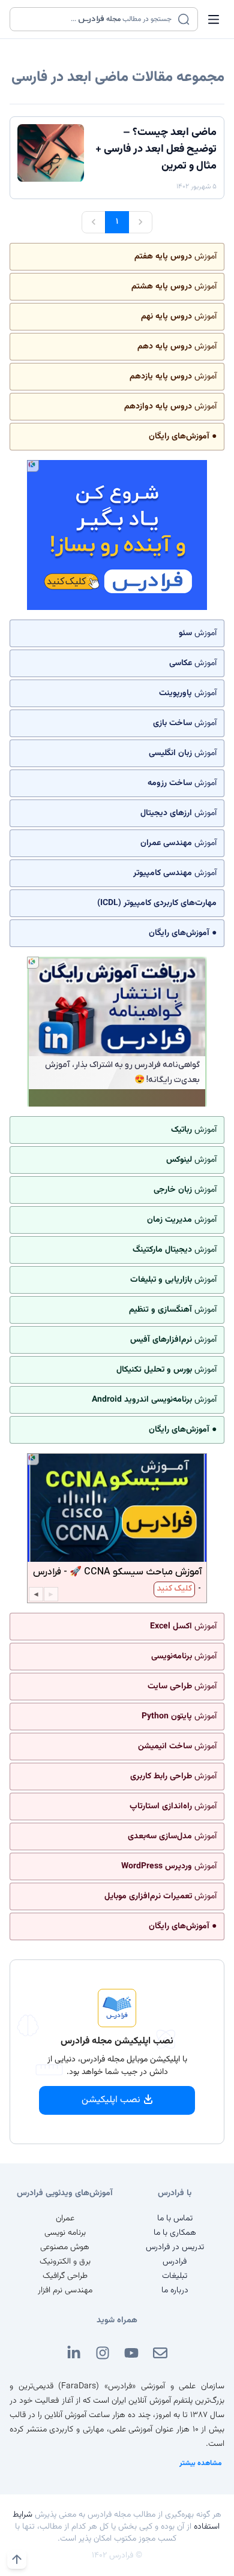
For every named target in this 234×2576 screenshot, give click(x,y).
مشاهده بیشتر (201, 2463)
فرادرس (175, 2262)
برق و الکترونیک (65, 2262)
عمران (65, 2219)
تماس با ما (175, 2219)
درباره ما (175, 2291)
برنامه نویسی (65, 2233)
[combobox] (96, 19)
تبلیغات (175, 2276)
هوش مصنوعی (65, 2247)
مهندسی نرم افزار (65, 2291)
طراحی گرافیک (65, 2276)
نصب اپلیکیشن (111, 2100)
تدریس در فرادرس (175, 2247)
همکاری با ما (175, 2233)
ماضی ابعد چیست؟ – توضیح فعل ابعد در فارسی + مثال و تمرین (156, 149)
